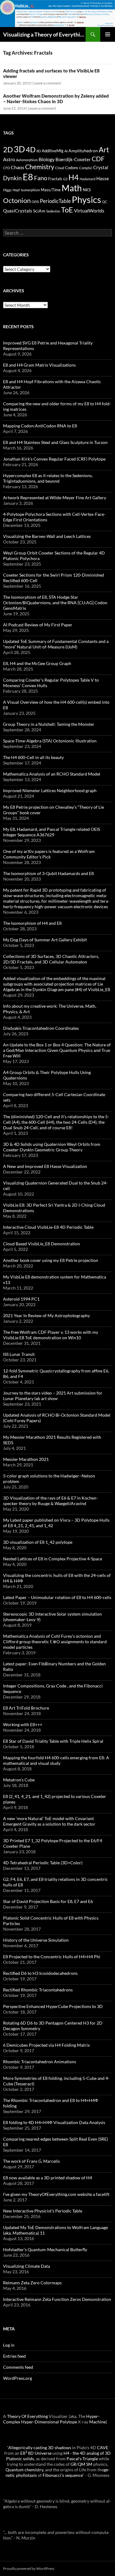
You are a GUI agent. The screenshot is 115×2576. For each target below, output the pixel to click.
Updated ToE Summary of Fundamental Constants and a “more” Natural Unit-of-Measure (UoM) (56, 644)
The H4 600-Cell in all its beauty (33, 757)
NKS (87, 190)
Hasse (103, 178)
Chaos (17, 167)
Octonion (17, 200)
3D (19, 149)
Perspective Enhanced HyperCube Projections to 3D (53, 2006)
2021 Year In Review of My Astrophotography (46, 1315)
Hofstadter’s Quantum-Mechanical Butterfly (45, 2249)
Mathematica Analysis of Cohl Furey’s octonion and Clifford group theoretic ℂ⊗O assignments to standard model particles (55, 1642)
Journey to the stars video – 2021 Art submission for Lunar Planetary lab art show (53, 1396)
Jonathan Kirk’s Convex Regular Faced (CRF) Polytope (54, 459)
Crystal (101, 167)
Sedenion (53, 211)
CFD (6, 168)
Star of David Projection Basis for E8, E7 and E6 (48, 1901)
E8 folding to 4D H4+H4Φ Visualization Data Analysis (54, 2122)
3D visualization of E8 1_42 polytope (38, 1542)
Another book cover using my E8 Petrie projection (51, 1260)
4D (31, 150)
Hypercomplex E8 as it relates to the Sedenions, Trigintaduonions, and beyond (48, 478)
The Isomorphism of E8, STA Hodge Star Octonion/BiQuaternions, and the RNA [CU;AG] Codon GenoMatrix (55, 603)
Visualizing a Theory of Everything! (44, 34)
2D (8, 149)
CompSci (86, 168)
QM (82, 2464)
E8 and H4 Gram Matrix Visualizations (39, 365)
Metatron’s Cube (19, 1780)
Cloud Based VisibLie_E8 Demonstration (42, 1244)
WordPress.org (17, 2378)
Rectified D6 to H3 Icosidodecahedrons (40, 1973)
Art (104, 150)
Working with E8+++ (23, 1724)
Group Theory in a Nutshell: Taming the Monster (49, 724)
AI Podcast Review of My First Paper (38, 625)
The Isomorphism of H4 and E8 (32, 923)
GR (73, 2464)
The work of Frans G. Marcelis (31, 2161)
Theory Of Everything (27, 2416)
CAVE (103, 2448)
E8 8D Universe (36, 2453)
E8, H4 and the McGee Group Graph (37, 663)
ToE (67, 210)
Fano (41, 178)
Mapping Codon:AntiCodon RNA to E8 (40, 426)
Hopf (16, 190)
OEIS (35, 202)
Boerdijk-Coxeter (73, 159)
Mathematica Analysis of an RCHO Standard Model (52, 774)
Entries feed (14, 2356)
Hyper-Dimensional (40, 2422)
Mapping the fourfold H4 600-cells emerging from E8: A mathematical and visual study (56, 1760)
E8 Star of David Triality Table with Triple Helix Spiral (53, 1741)
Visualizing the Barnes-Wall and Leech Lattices (47, 536)
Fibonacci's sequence (63, 2475)
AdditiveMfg (53, 151)
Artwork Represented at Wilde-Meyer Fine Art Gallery (55, 498)
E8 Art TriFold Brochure (26, 1708)
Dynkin (12, 178)
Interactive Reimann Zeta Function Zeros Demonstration (57, 2299)
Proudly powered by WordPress (29, 2568)
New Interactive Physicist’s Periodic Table (43, 2211)
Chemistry (40, 167)
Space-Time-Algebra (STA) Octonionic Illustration (50, 741)
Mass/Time (51, 190)
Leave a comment (47, 83)
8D (39, 151)
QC (105, 202)
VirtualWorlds (89, 210)
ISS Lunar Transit (19, 1354)
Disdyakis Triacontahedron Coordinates (41, 1028)
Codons (72, 168)
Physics (86, 199)
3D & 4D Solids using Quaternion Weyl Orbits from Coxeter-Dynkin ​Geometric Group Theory (52, 1147)
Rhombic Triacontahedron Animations (40, 2062)
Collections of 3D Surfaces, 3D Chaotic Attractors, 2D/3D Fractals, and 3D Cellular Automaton (51, 959)
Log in (9, 2345)
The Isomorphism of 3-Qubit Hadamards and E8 (48, 873)
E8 (28, 177)
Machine (98, 2422)
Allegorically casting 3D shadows (40, 2448)
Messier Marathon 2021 (26, 1459)
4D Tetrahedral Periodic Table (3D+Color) (43, 1863)
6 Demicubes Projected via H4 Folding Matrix (46, 2045)
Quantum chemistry (24, 2470)
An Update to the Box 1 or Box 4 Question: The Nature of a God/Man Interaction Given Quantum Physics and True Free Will (57, 1050)
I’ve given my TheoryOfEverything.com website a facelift (56, 2194)
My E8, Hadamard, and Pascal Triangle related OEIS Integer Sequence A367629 (52, 832)
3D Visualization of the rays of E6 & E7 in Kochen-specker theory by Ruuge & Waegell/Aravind (50, 1501)
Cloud (60, 168)
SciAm (39, 211)
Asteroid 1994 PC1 (21, 1299)
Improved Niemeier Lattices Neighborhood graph (50, 790)
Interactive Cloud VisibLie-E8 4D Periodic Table (48, 1227)
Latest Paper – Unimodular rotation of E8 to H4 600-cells (57, 1597)
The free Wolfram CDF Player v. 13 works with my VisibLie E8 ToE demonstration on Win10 (51, 1335)
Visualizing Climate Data (27, 2266)
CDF (98, 159)
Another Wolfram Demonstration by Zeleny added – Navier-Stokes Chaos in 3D (56, 99)
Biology (47, 159)
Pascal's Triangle (82, 2459)
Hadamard (88, 179)
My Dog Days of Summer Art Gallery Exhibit (45, 940)
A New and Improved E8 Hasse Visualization (45, 1166)
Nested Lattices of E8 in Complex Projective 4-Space (53, 1559)
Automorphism (27, 160)
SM (89, 2464)
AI (66, 151)
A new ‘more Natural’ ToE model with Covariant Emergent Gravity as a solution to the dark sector (49, 1821)
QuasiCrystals (18, 211)
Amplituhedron (83, 151)
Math (72, 188)
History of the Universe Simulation (36, 1940)
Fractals (55, 179)
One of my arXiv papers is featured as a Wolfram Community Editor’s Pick (49, 854)
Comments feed (18, 2367)
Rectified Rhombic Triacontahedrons (38, 1990)
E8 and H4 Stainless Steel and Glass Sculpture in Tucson (55, 442)
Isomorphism (30, 190)
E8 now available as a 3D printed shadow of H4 (48, 2178)
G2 (65, 179)
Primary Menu (108, 34)
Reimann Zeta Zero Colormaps (32, 2283)
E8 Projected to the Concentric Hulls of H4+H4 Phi (52, 1957)
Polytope (68, 2422)
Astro (9, 159)
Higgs (7, 190)
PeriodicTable (55, 201)
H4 (74, 177)
